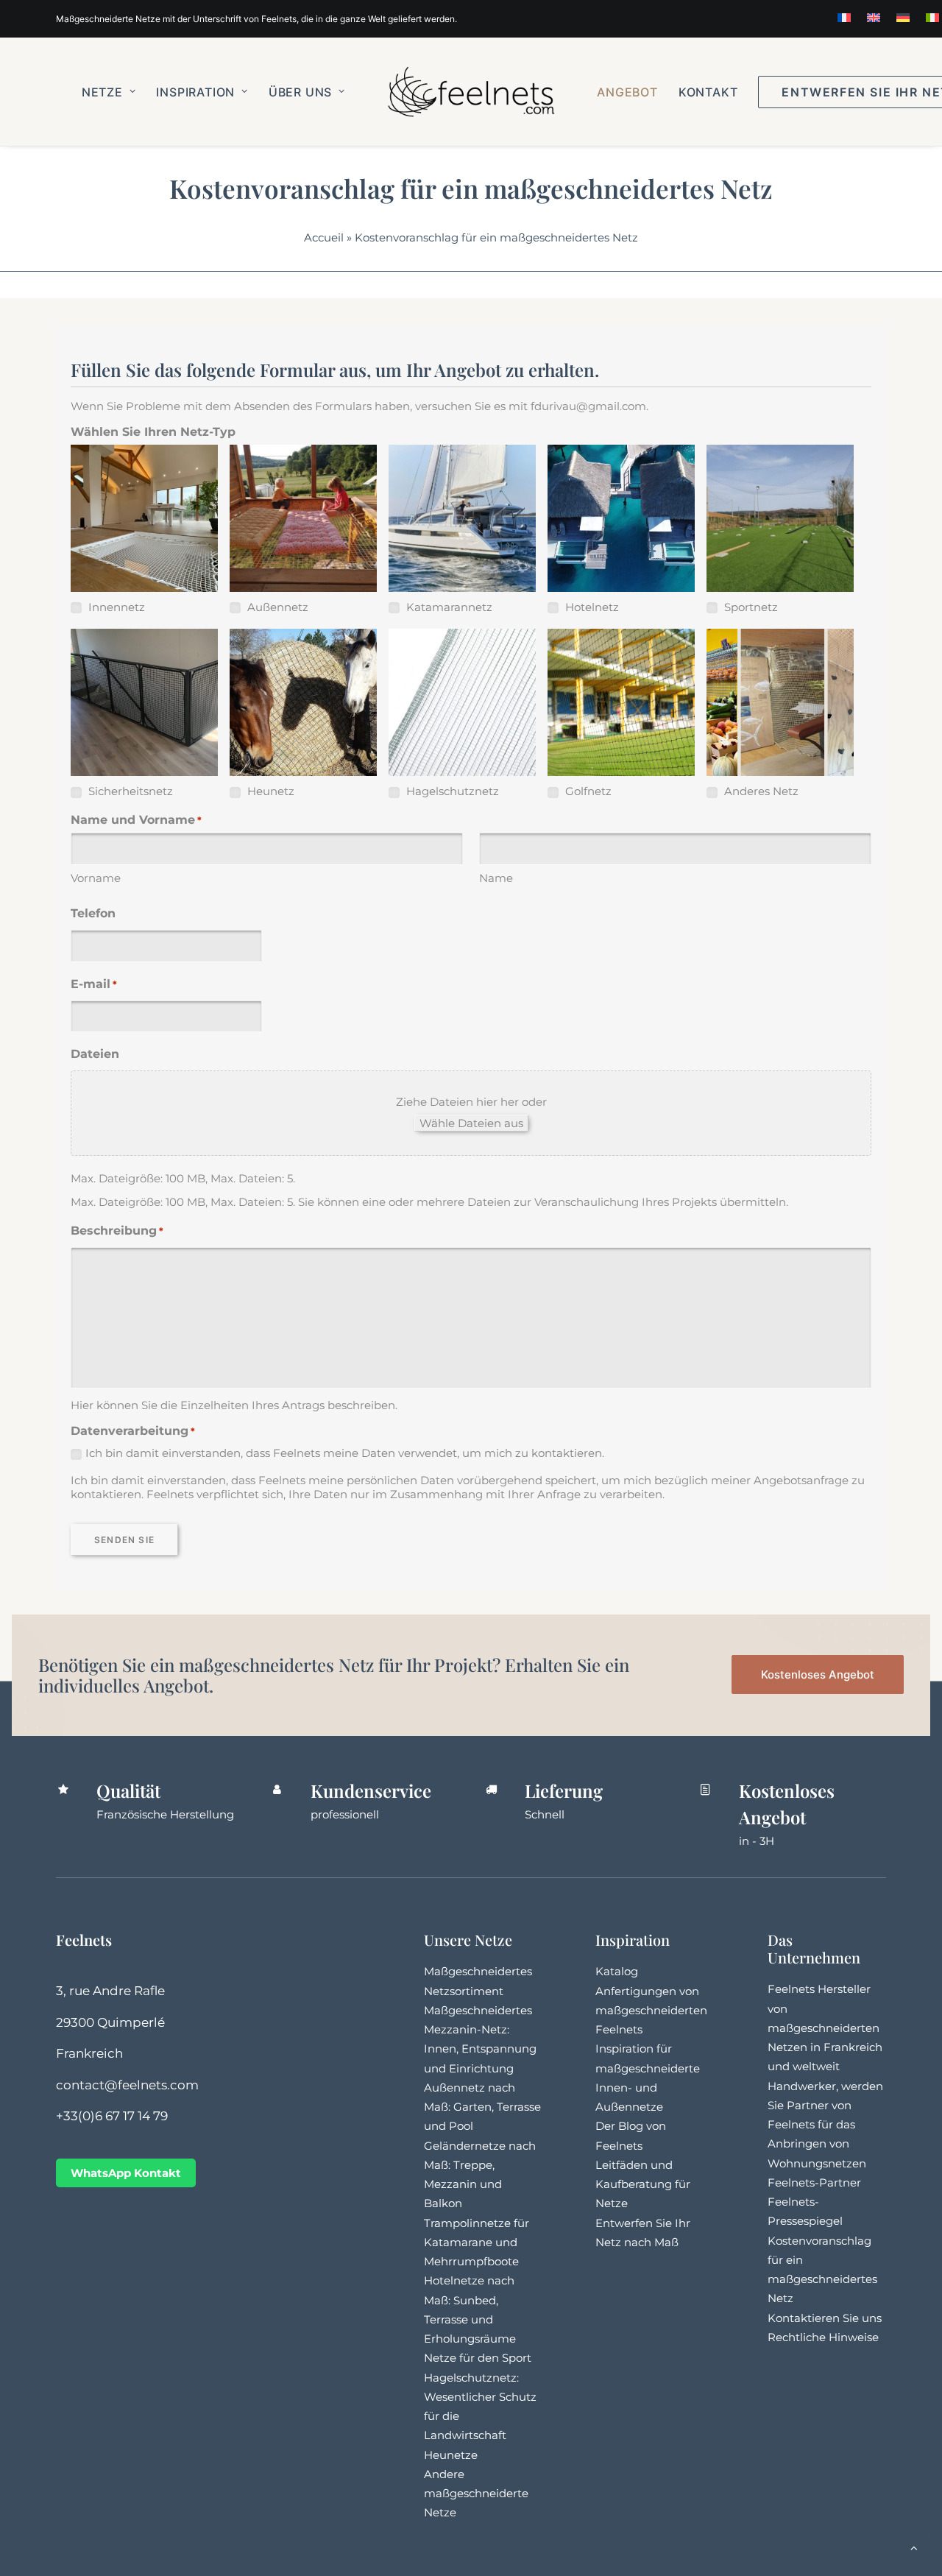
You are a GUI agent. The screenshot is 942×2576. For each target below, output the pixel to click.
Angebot (627, 92)
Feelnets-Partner (814, 2182)
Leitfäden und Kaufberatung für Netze (643, 2184)
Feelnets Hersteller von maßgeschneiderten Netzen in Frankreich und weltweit (825, 2028)
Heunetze (451, 2455)
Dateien (95, 1054)
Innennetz (115, 607)
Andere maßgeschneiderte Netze (476, 2494)
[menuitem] (844, 18)
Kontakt (708, 92)
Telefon (93, 913)
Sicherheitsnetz (129, 791)
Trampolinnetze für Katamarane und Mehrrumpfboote (477, 2242)
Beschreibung (117, 1231)
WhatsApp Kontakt (126, 2173)
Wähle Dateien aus (471, 1123)
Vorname (96, 878)
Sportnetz (750, 607)
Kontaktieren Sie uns (825, 2318)
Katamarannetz (448, 607)
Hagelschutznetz (451, 791)
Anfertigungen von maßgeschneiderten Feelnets (651, 2011)
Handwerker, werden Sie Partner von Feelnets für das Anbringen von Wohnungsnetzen (825, 2125)
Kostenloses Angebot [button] (818, 1675)
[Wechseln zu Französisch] (844, 18)
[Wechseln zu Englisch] (874, 18)
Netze (102, 92)
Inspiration (195, 92)
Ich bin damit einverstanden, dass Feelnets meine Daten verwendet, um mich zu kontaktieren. (345, 1453)
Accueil (324, 237)
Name (496, 878)
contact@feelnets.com (127, 2085)
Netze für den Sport (478, 2358)
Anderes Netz (760, 791)
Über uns (300, 92)
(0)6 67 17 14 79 (123, 2116)
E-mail (94, 984)
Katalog (617, 1971)
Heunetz (269, 791)
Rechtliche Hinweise (823, 2337)
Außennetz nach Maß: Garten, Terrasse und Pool (482, 2107)
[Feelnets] (471, 92)
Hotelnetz (591, 607)
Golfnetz (587, 791)
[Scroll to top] (914, 2547)
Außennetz (276, 607)
